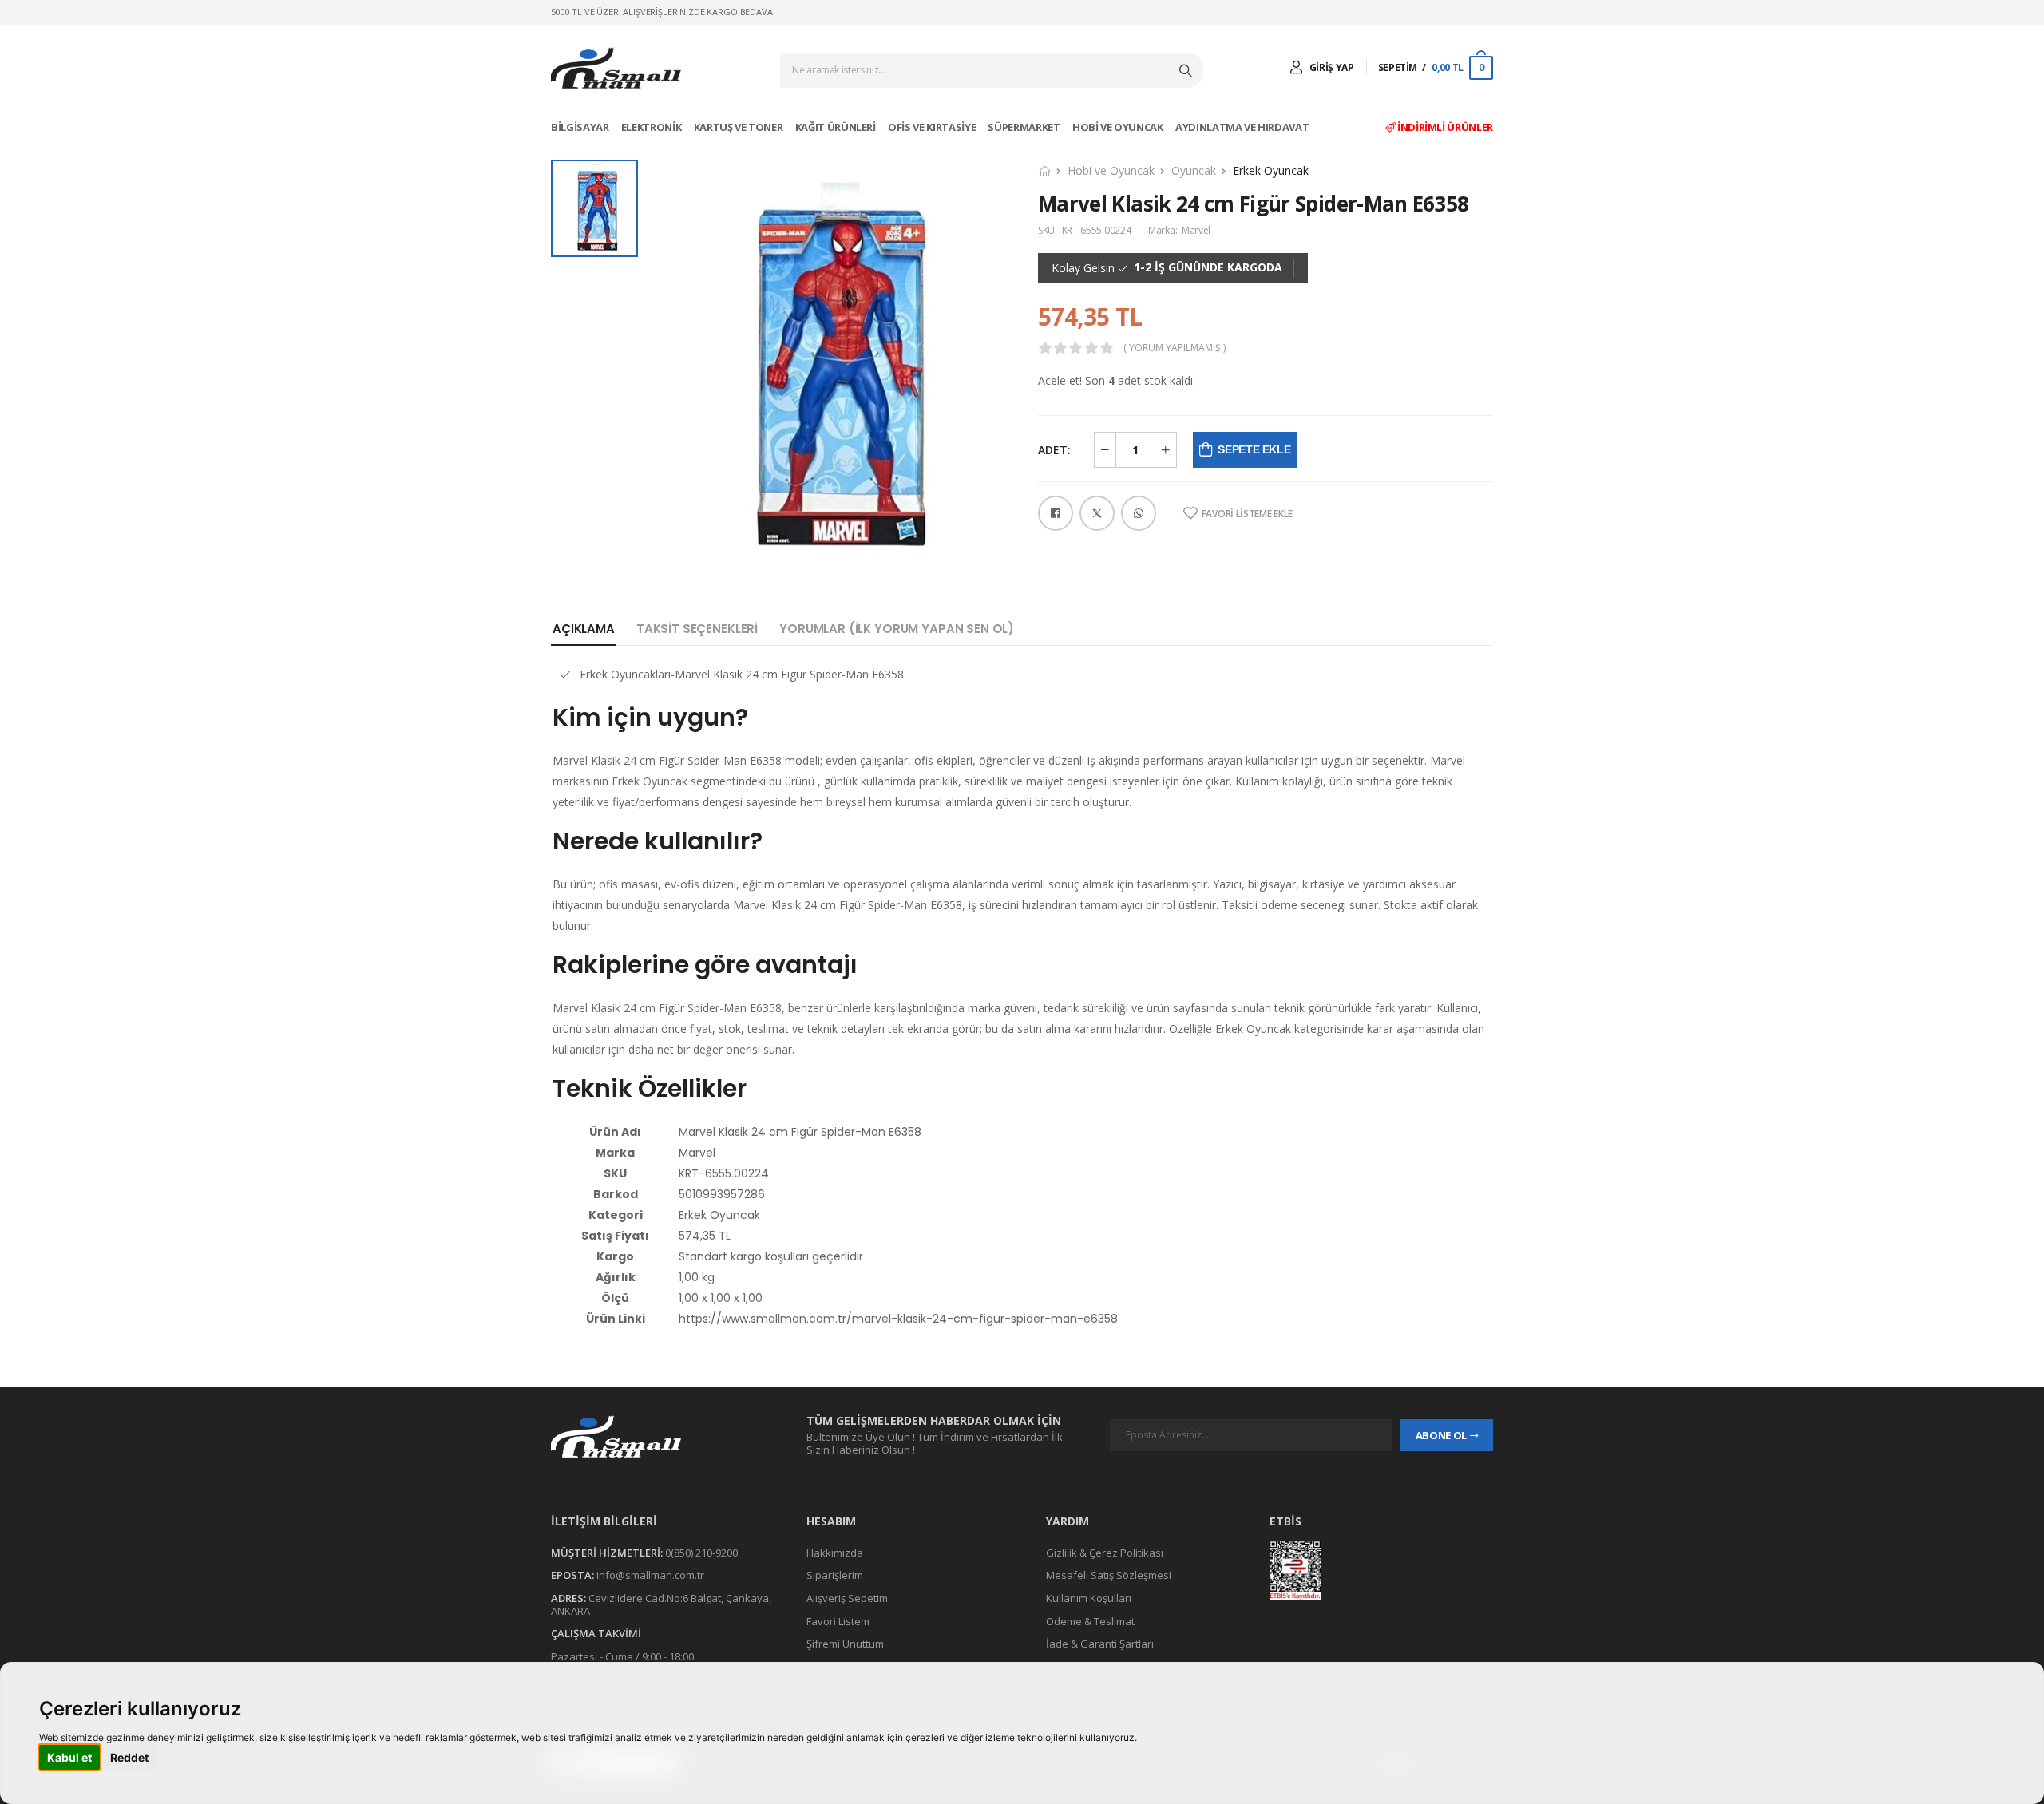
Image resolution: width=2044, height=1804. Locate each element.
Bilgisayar (581, 127)
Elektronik (652, 127)
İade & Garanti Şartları (1100, 1644)
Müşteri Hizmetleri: (607, 1553)
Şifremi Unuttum (845, 1644)
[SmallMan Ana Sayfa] (616, 68)
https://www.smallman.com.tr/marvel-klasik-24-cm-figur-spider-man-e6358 (898, 1319)
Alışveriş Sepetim (847, 1598)
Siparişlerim (835, 1576)
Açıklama (584, 629)
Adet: (1054, 450)
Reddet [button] (129, 1757)
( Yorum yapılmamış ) (1175, 348)
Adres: (568, 1598)
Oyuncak (1194, 170)
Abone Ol (1441, 1435)
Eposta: (572, 1576)
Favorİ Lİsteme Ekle (1247, 514)
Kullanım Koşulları (1089, 1598)
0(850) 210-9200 (701, 1553)
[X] (1097, 513)
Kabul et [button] (69, 1757)
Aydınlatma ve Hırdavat (1243, 127)
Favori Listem (838, 1621)
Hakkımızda (835, 1553)
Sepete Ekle (1254, 449)
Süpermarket (1025, 127)
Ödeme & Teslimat (1090, 1621)
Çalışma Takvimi (596, 1633)
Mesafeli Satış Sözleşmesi (1109, 1576)
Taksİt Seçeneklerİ (697, 629)
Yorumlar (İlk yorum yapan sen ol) (897, 629)
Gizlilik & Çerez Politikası (1105, 1553)
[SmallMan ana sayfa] (663, 1436)
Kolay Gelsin (1083, 268)
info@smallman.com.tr (650, 1576)
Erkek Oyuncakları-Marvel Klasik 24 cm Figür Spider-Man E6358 (742, 674)
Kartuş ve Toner (739, 127)
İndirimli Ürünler (1444, 127)
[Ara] (1187, 70)
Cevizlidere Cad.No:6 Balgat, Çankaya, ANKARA (661, 1604)
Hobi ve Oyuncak (1119, 127)
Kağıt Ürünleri (837, 127)
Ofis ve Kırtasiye (933, 127)
